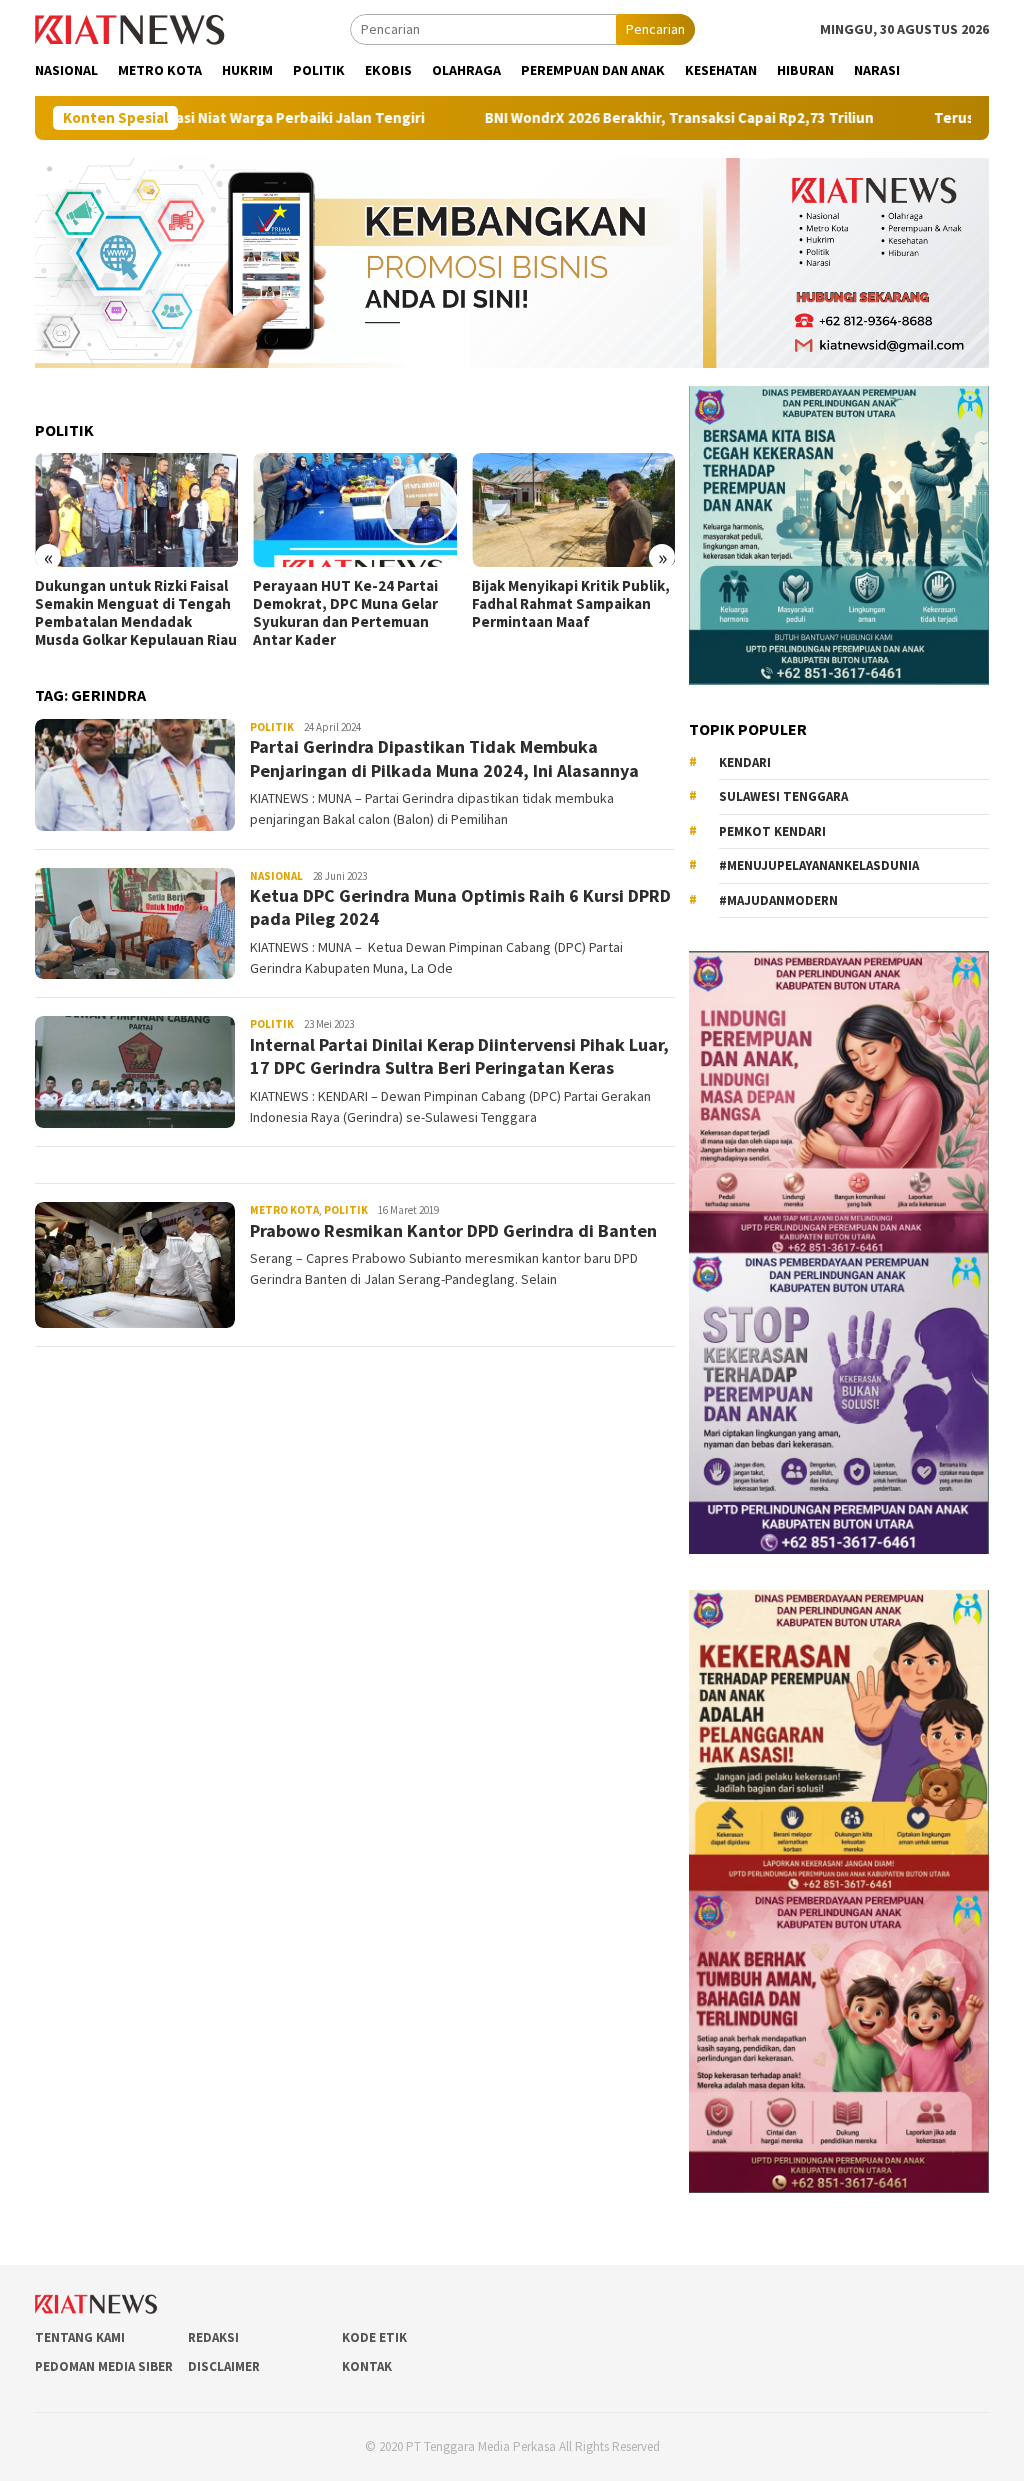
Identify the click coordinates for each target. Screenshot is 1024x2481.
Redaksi (213, 2337)
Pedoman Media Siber (104, 2366)
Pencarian (655, 29)
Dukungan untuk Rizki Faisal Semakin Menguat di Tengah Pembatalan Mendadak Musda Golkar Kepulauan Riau (136, 613)
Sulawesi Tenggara (783, 796)
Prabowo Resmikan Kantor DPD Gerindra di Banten (453, 1230)
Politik (272, 727)
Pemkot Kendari (772, 831)
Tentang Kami (80, 2337)
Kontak (367, 2366)
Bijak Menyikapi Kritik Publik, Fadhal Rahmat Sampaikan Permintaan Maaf (571, 604)
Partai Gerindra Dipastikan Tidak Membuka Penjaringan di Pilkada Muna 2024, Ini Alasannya (444, 758)
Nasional (276, 876)
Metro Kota (284, 1210)
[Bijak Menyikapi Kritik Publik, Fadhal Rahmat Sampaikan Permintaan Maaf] (573, 510)
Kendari (745, 762)
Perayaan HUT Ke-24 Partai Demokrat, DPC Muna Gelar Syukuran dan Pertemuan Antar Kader (345, 613)
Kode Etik (374, 2337)
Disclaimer (224, 2366)
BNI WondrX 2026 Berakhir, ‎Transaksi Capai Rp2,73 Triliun (576, 118)
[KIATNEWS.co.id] (130, 28)
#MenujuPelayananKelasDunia (819, 865)
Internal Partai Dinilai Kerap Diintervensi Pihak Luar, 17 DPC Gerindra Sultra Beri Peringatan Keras (459, 1056)
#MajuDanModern (778, 900)
